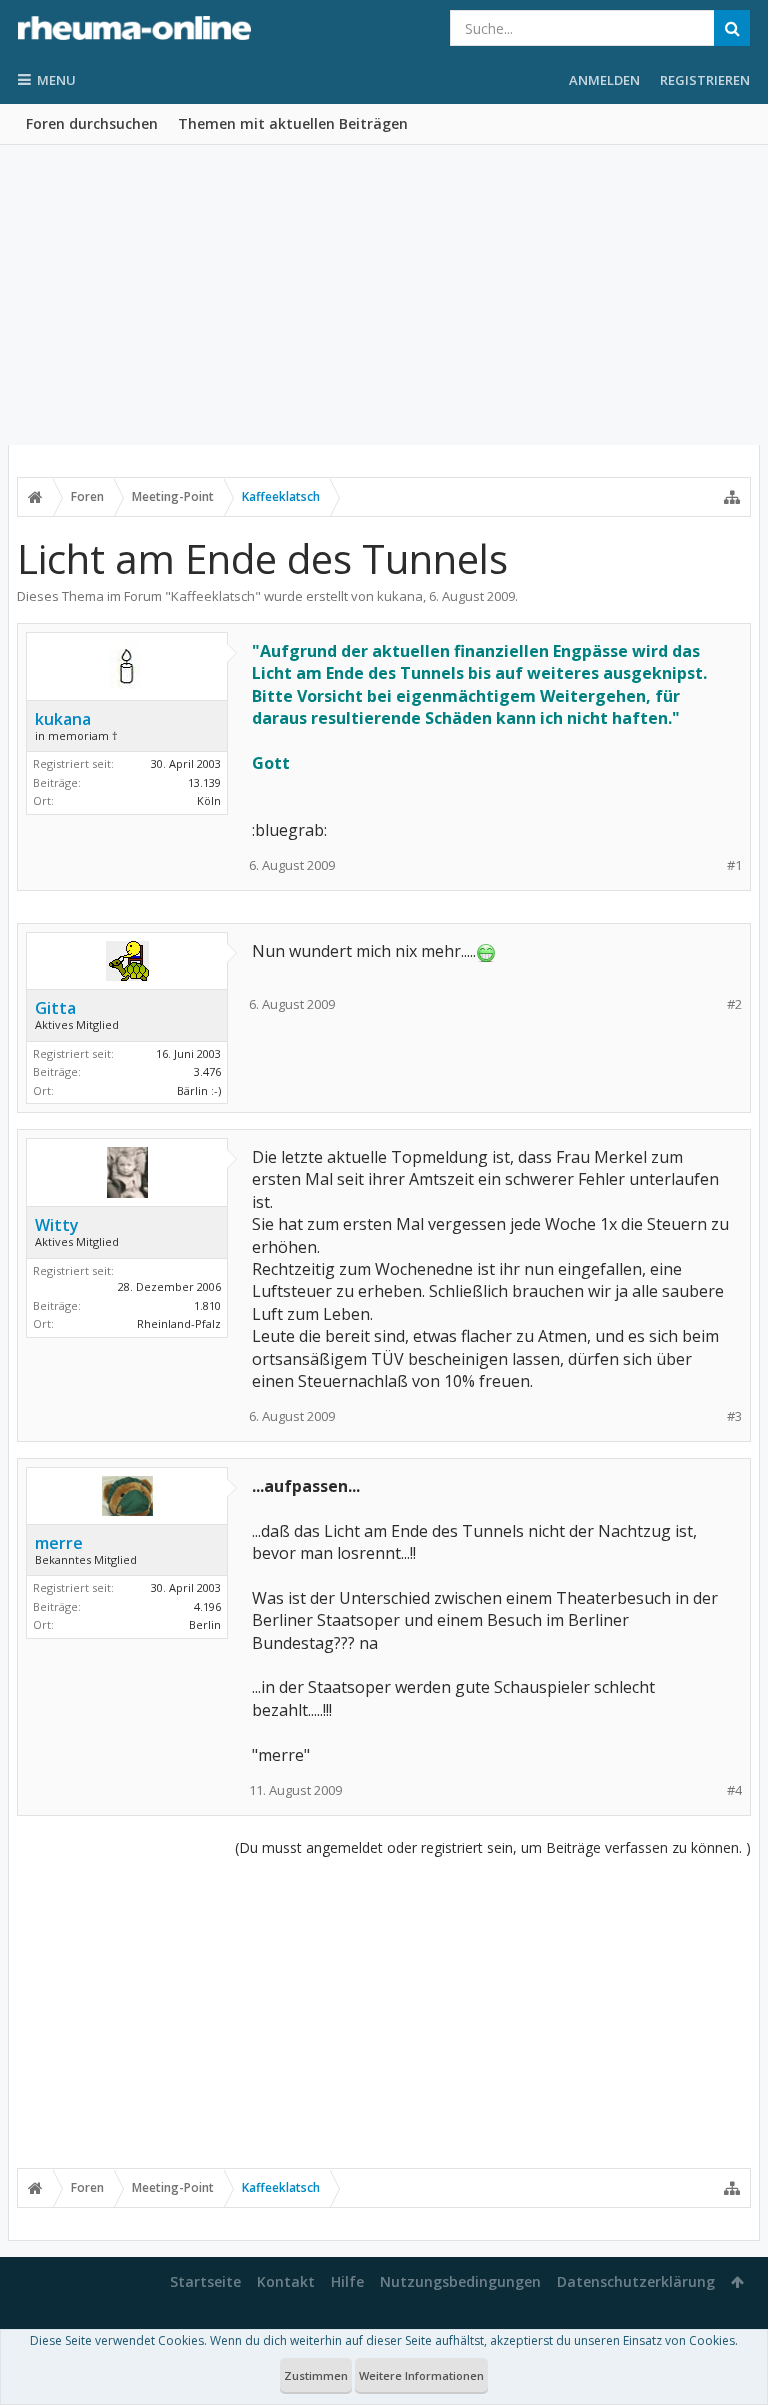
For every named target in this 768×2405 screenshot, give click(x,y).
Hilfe (347, 2281)
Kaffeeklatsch (213, 596)
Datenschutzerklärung (636, 2281)
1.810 (207, 1305)
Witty (57, 1225)
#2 (734, 1004)
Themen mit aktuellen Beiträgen (293, 123)
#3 (734, 1416)
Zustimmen (316, 2375)
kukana (400, 596)
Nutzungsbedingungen (460, 2281)
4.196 (207, 1606)
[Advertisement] (384, 295)
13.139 (204, 782)
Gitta (55, 1008)
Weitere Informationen (421, 2375)
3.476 (207, 1071)
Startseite (205, 2281)
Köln (209, 800)
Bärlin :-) (199, 1090)
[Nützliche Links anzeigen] (732, 497)
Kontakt (286, 2281)
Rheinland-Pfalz (179, 1323)
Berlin (205, 1624)
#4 (734, 1790)
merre (59, 1543)
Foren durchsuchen (92, 123)
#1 (734, 865)
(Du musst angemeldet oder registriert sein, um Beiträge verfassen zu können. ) (493, 1847)
